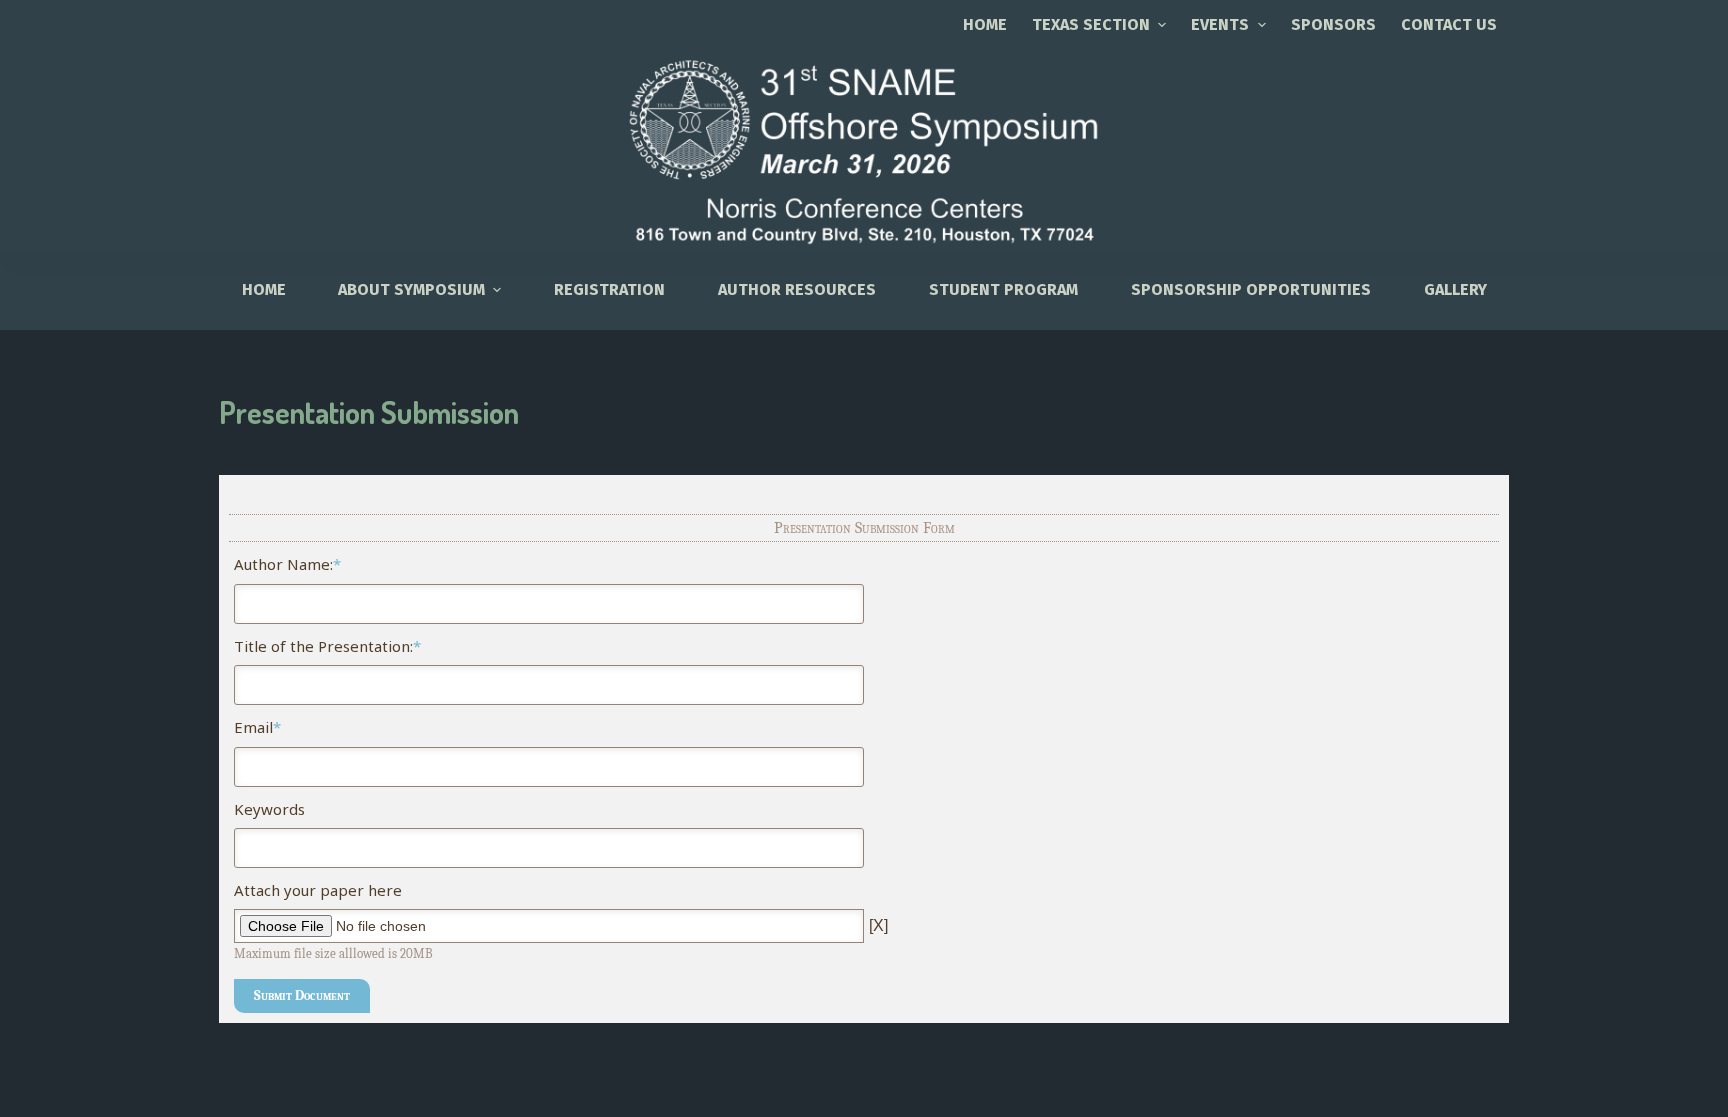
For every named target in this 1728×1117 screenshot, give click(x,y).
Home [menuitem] (985, 24)
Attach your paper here (318, 890)
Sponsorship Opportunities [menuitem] (1251, 289)
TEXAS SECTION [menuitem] (1091, 24)
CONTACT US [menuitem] (1449, 24)
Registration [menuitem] (609, 289)
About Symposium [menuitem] (411, 289)
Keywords (269, 809)
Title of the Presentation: (327, 646)
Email (257, 727)
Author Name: (287, 564)
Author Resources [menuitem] (797, 289)
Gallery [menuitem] (1455, 289)
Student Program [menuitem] (1003, 289)
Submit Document (302, 995)
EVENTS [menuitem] (1220, 24)
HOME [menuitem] (264, 289)
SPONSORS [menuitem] (1333, 24)
